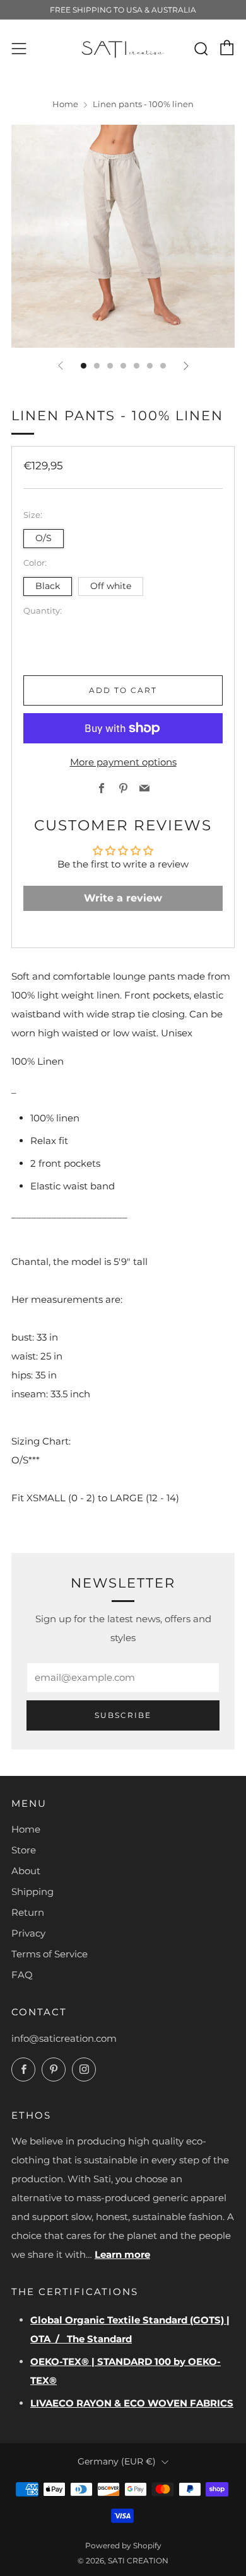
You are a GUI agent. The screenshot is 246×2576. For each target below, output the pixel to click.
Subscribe (123, 1715)
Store (24, 1850)
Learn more (122, 2254)
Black (48, 586)
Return (28, 1912)
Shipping (32, 1892)
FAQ (22, 1975)
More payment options (123, 762)
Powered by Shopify (123, 2545)
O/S (44, 538)
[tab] (84, 366)
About (26, 1871)
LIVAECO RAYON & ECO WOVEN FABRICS (132, 2403)
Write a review (123, 898)
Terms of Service (50, 1954)
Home (65, 104)
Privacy (28, 1933)
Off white (111, 586)
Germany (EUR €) (117, 2461)
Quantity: (43, 611)
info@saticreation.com (64, 2038)
